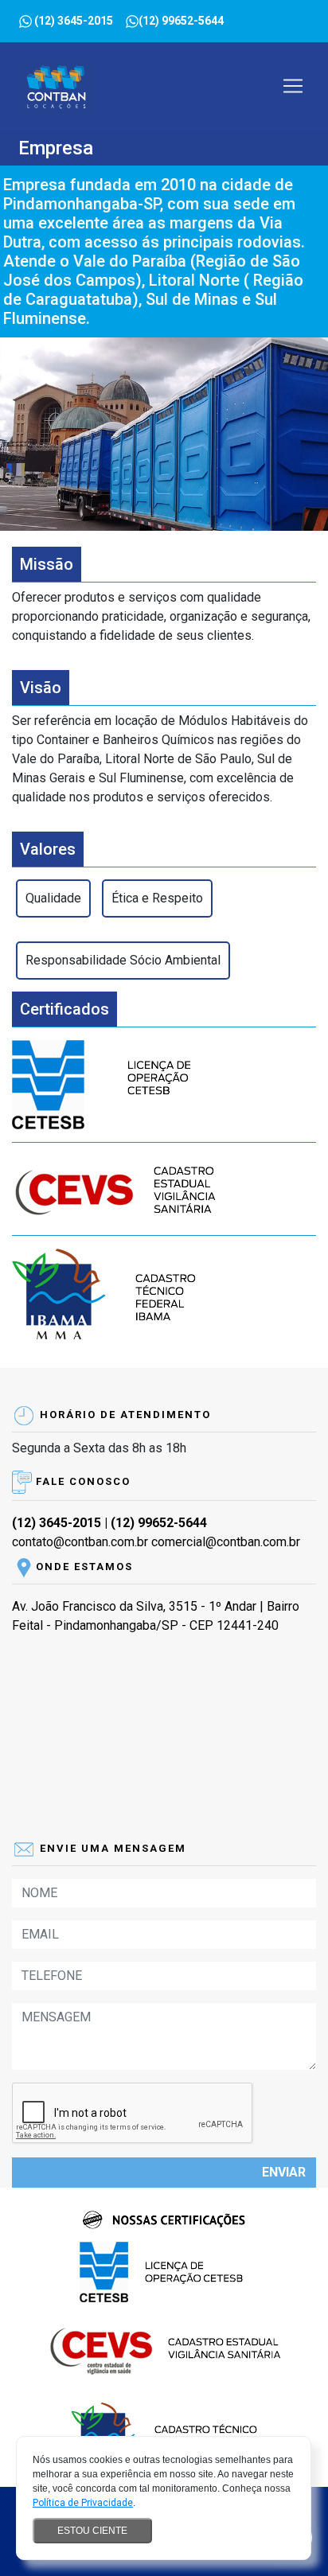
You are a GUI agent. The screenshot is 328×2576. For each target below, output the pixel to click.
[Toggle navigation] (293, 86)
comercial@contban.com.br (226, 1542)
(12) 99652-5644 (159, 1523)
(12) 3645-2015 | (61, 1523)
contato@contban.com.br (80, 1542)
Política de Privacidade (83, 2503)
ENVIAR (284, 2172)
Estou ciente (92, 2531)
